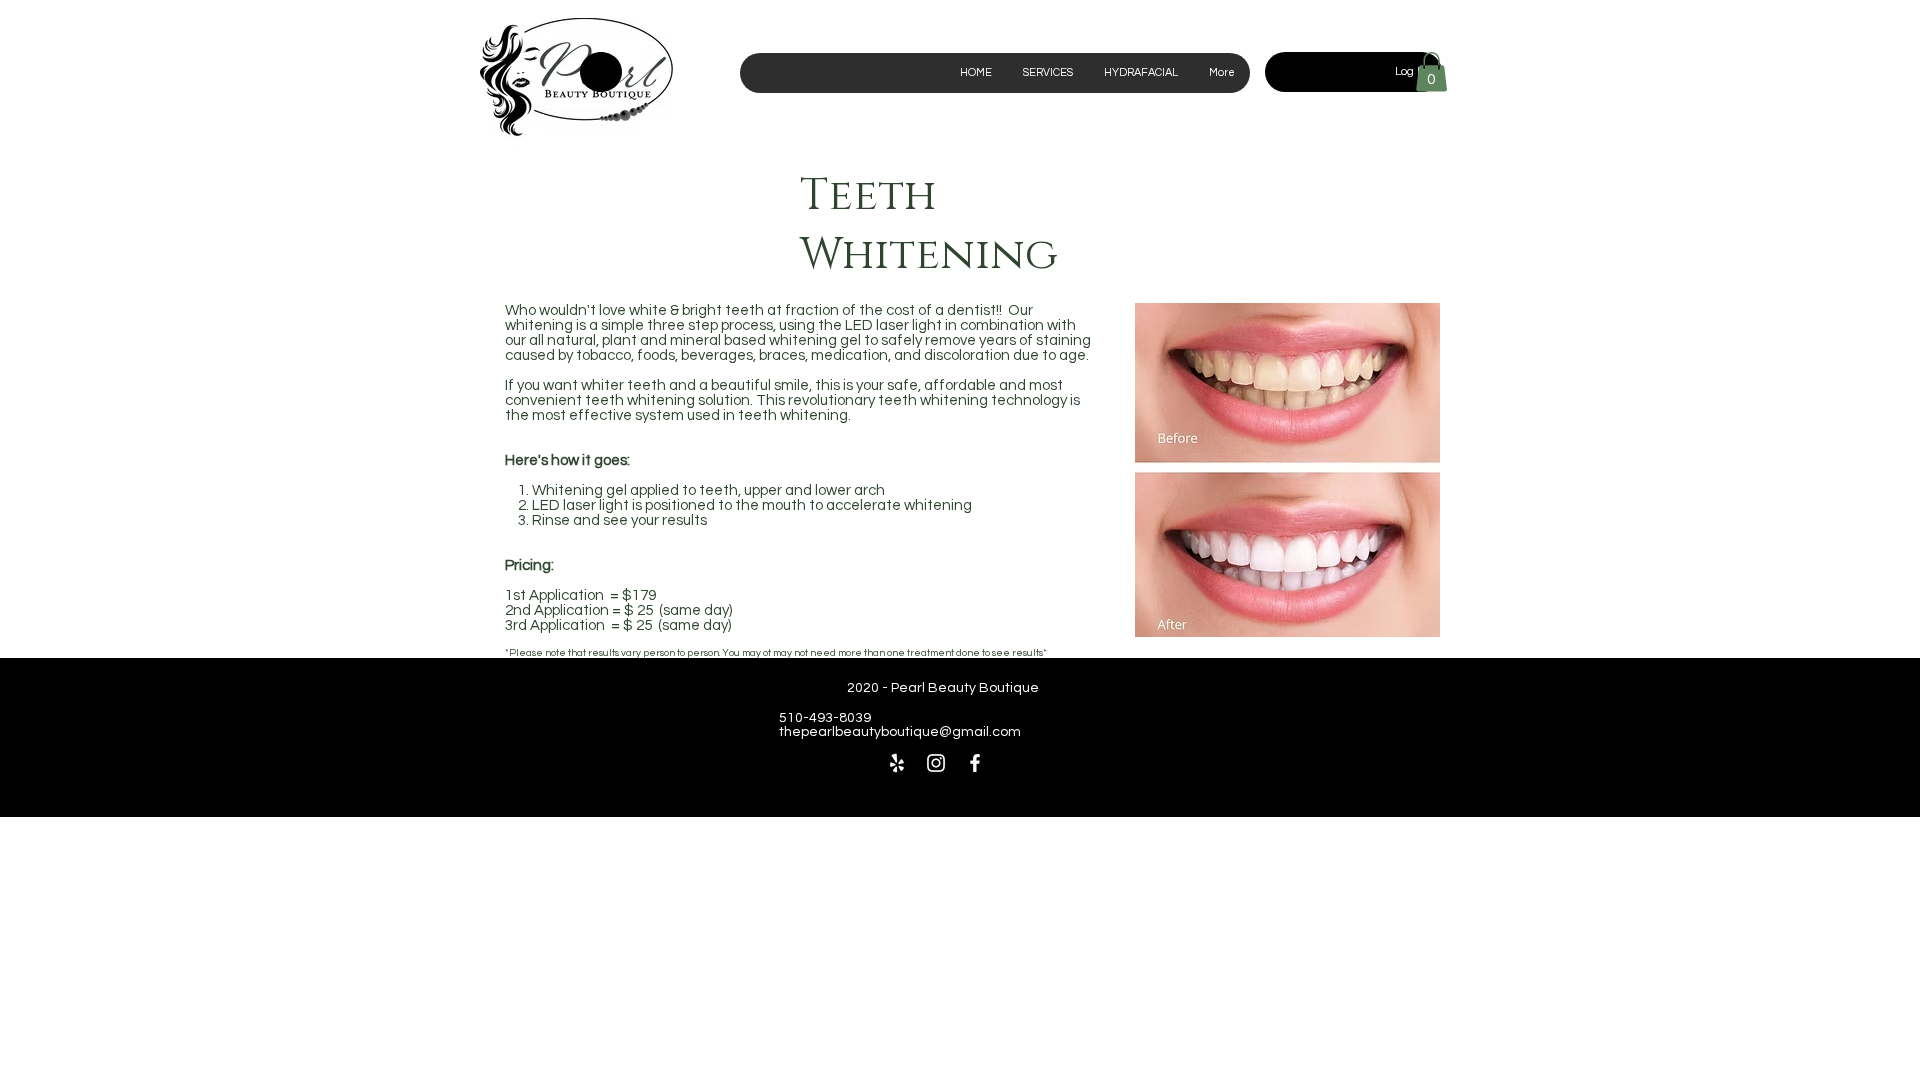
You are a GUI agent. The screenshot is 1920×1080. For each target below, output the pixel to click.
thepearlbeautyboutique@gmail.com (900, 732)
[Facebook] (975, 763)
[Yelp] (897, 763)
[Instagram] (936, 763)
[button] (1431, 71)
